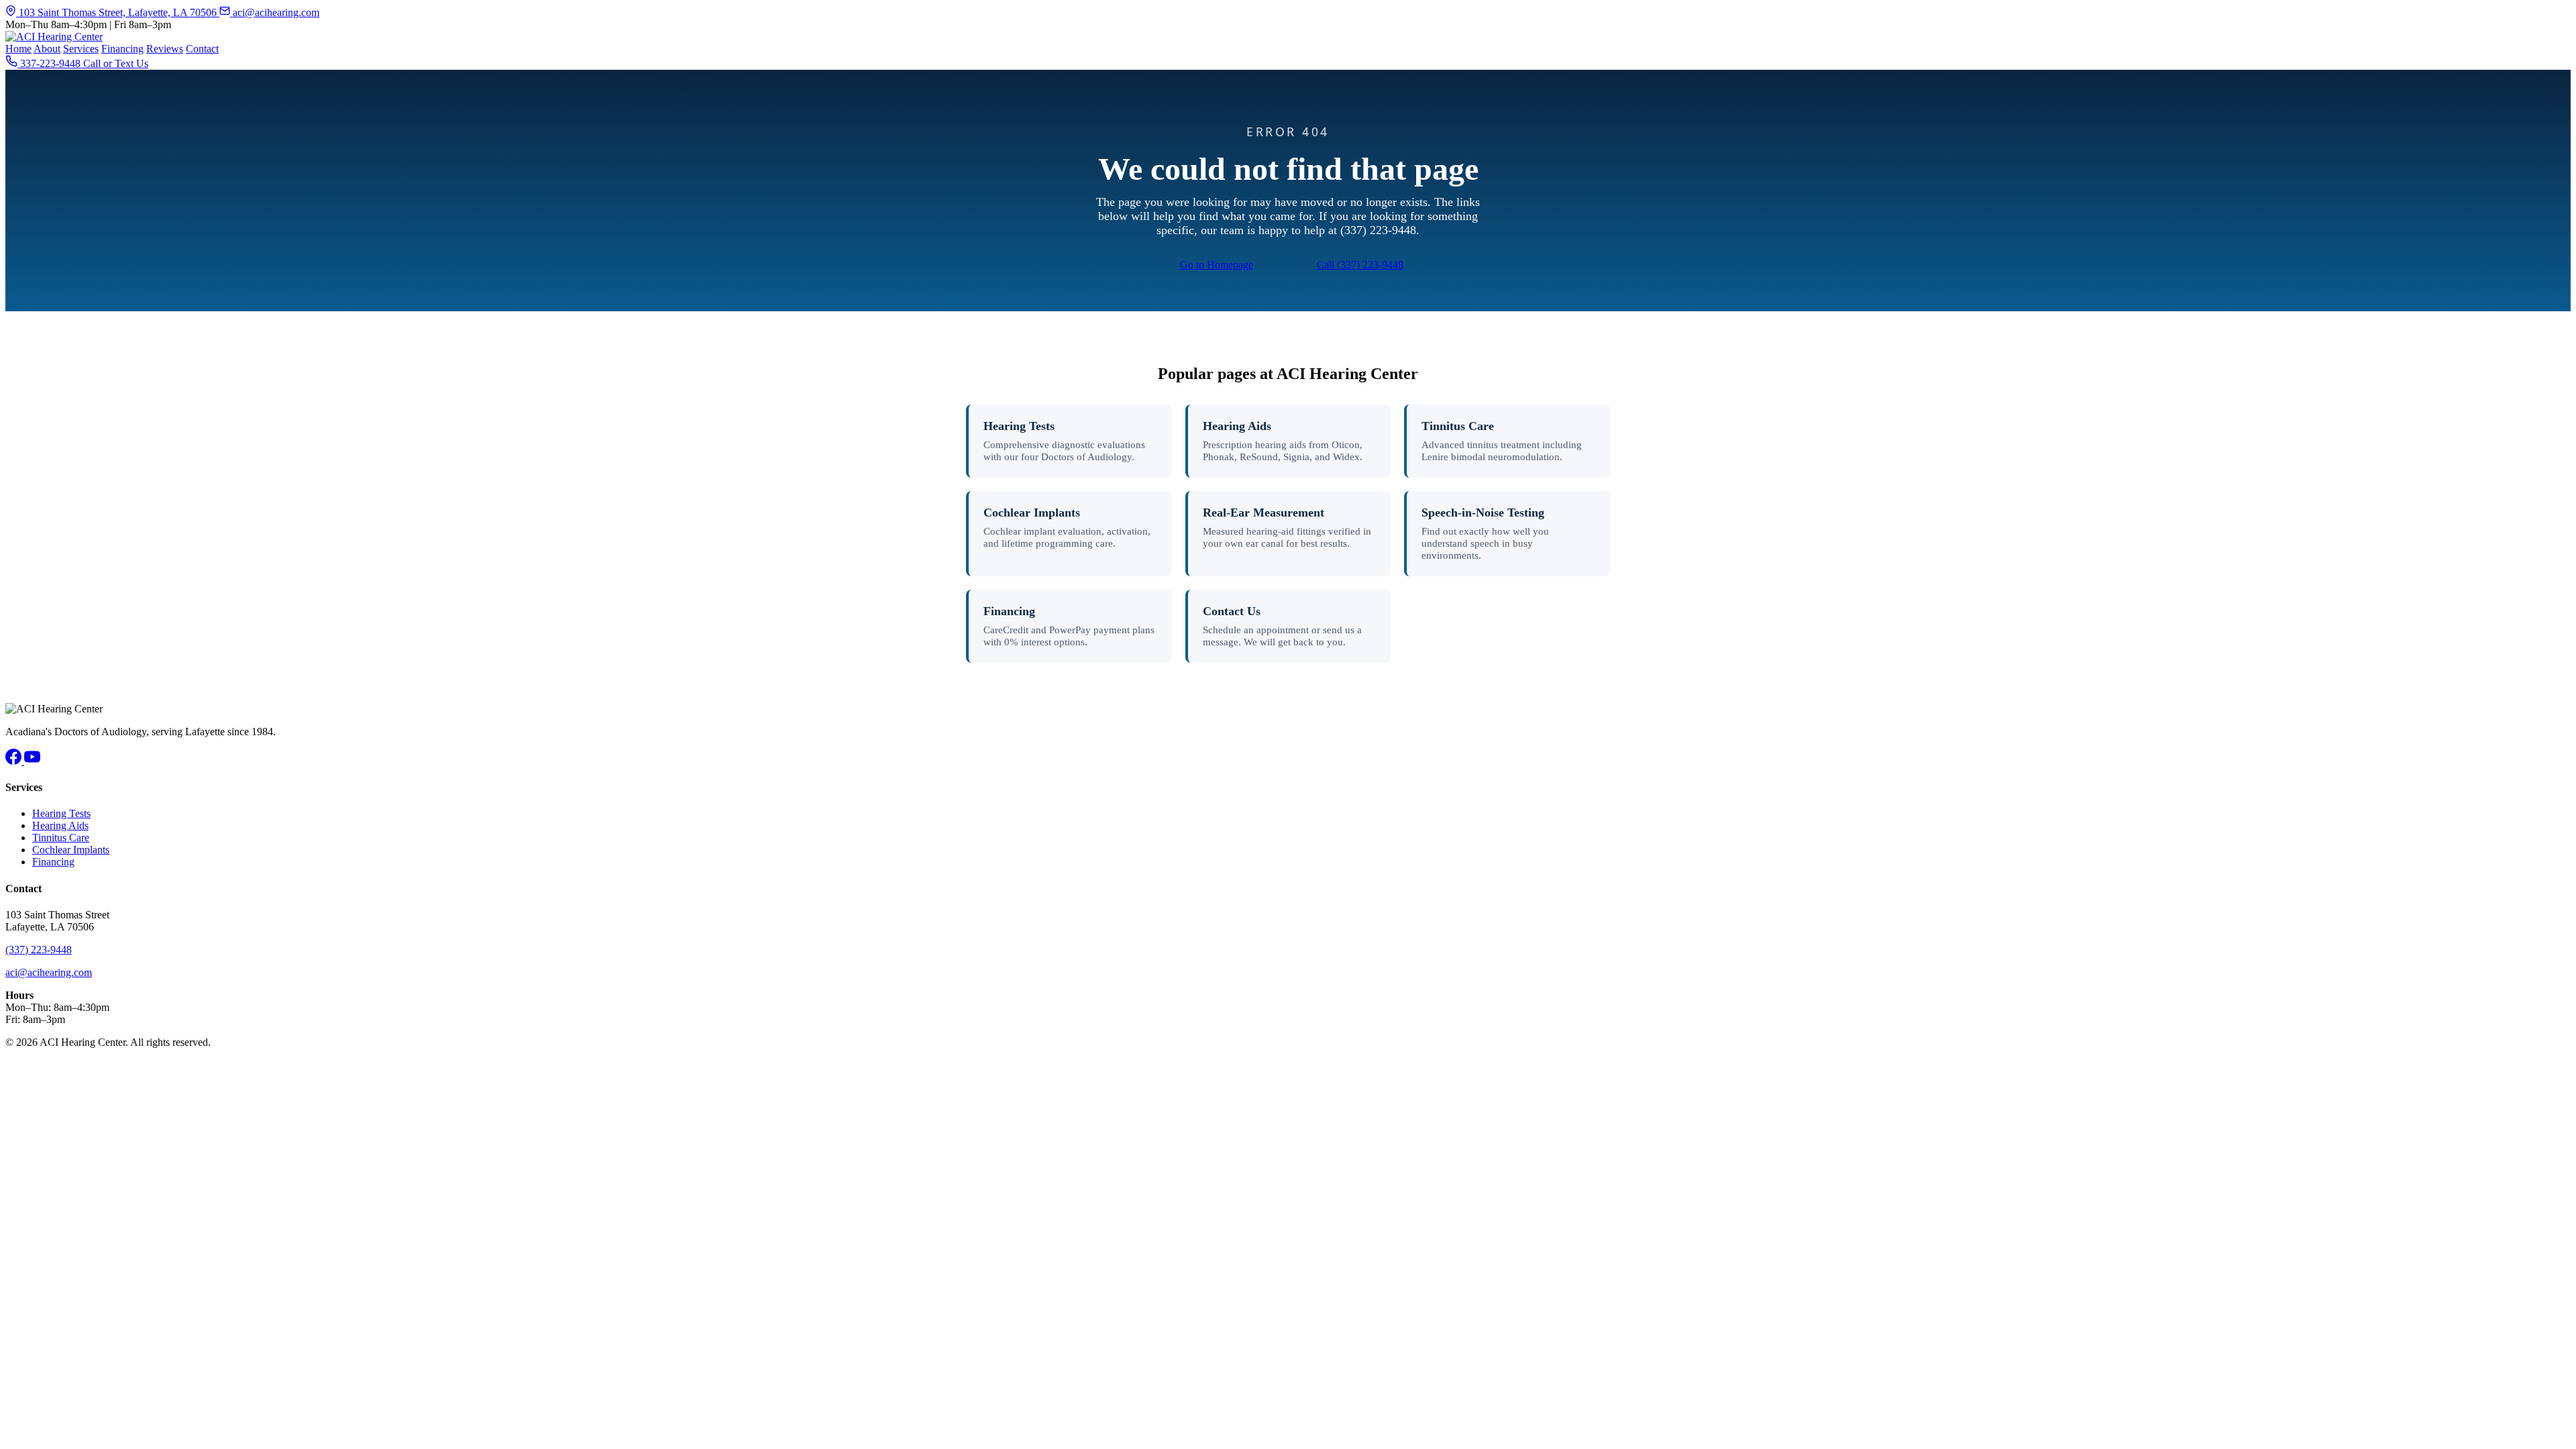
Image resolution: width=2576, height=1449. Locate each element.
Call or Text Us (116, 63)
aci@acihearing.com (275, 12)
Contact (202, 49)
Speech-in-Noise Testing (1483, 513)
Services (81, 49)
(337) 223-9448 (39, 950)
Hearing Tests (1019, 426)
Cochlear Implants (1032, 513)
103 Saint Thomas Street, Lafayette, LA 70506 (118, 12)
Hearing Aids (1237, 426)
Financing (122, 49)
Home (18, 49)
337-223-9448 (50, 63)
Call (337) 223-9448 (1360, 265)
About (47, 49)
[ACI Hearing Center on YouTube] (32, 761)
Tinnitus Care (1458, 426)
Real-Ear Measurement (1264, 513)
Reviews (165, 49)
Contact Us (1232, 611)
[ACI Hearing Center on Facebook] (15, 761)
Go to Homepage (1217, 265)
